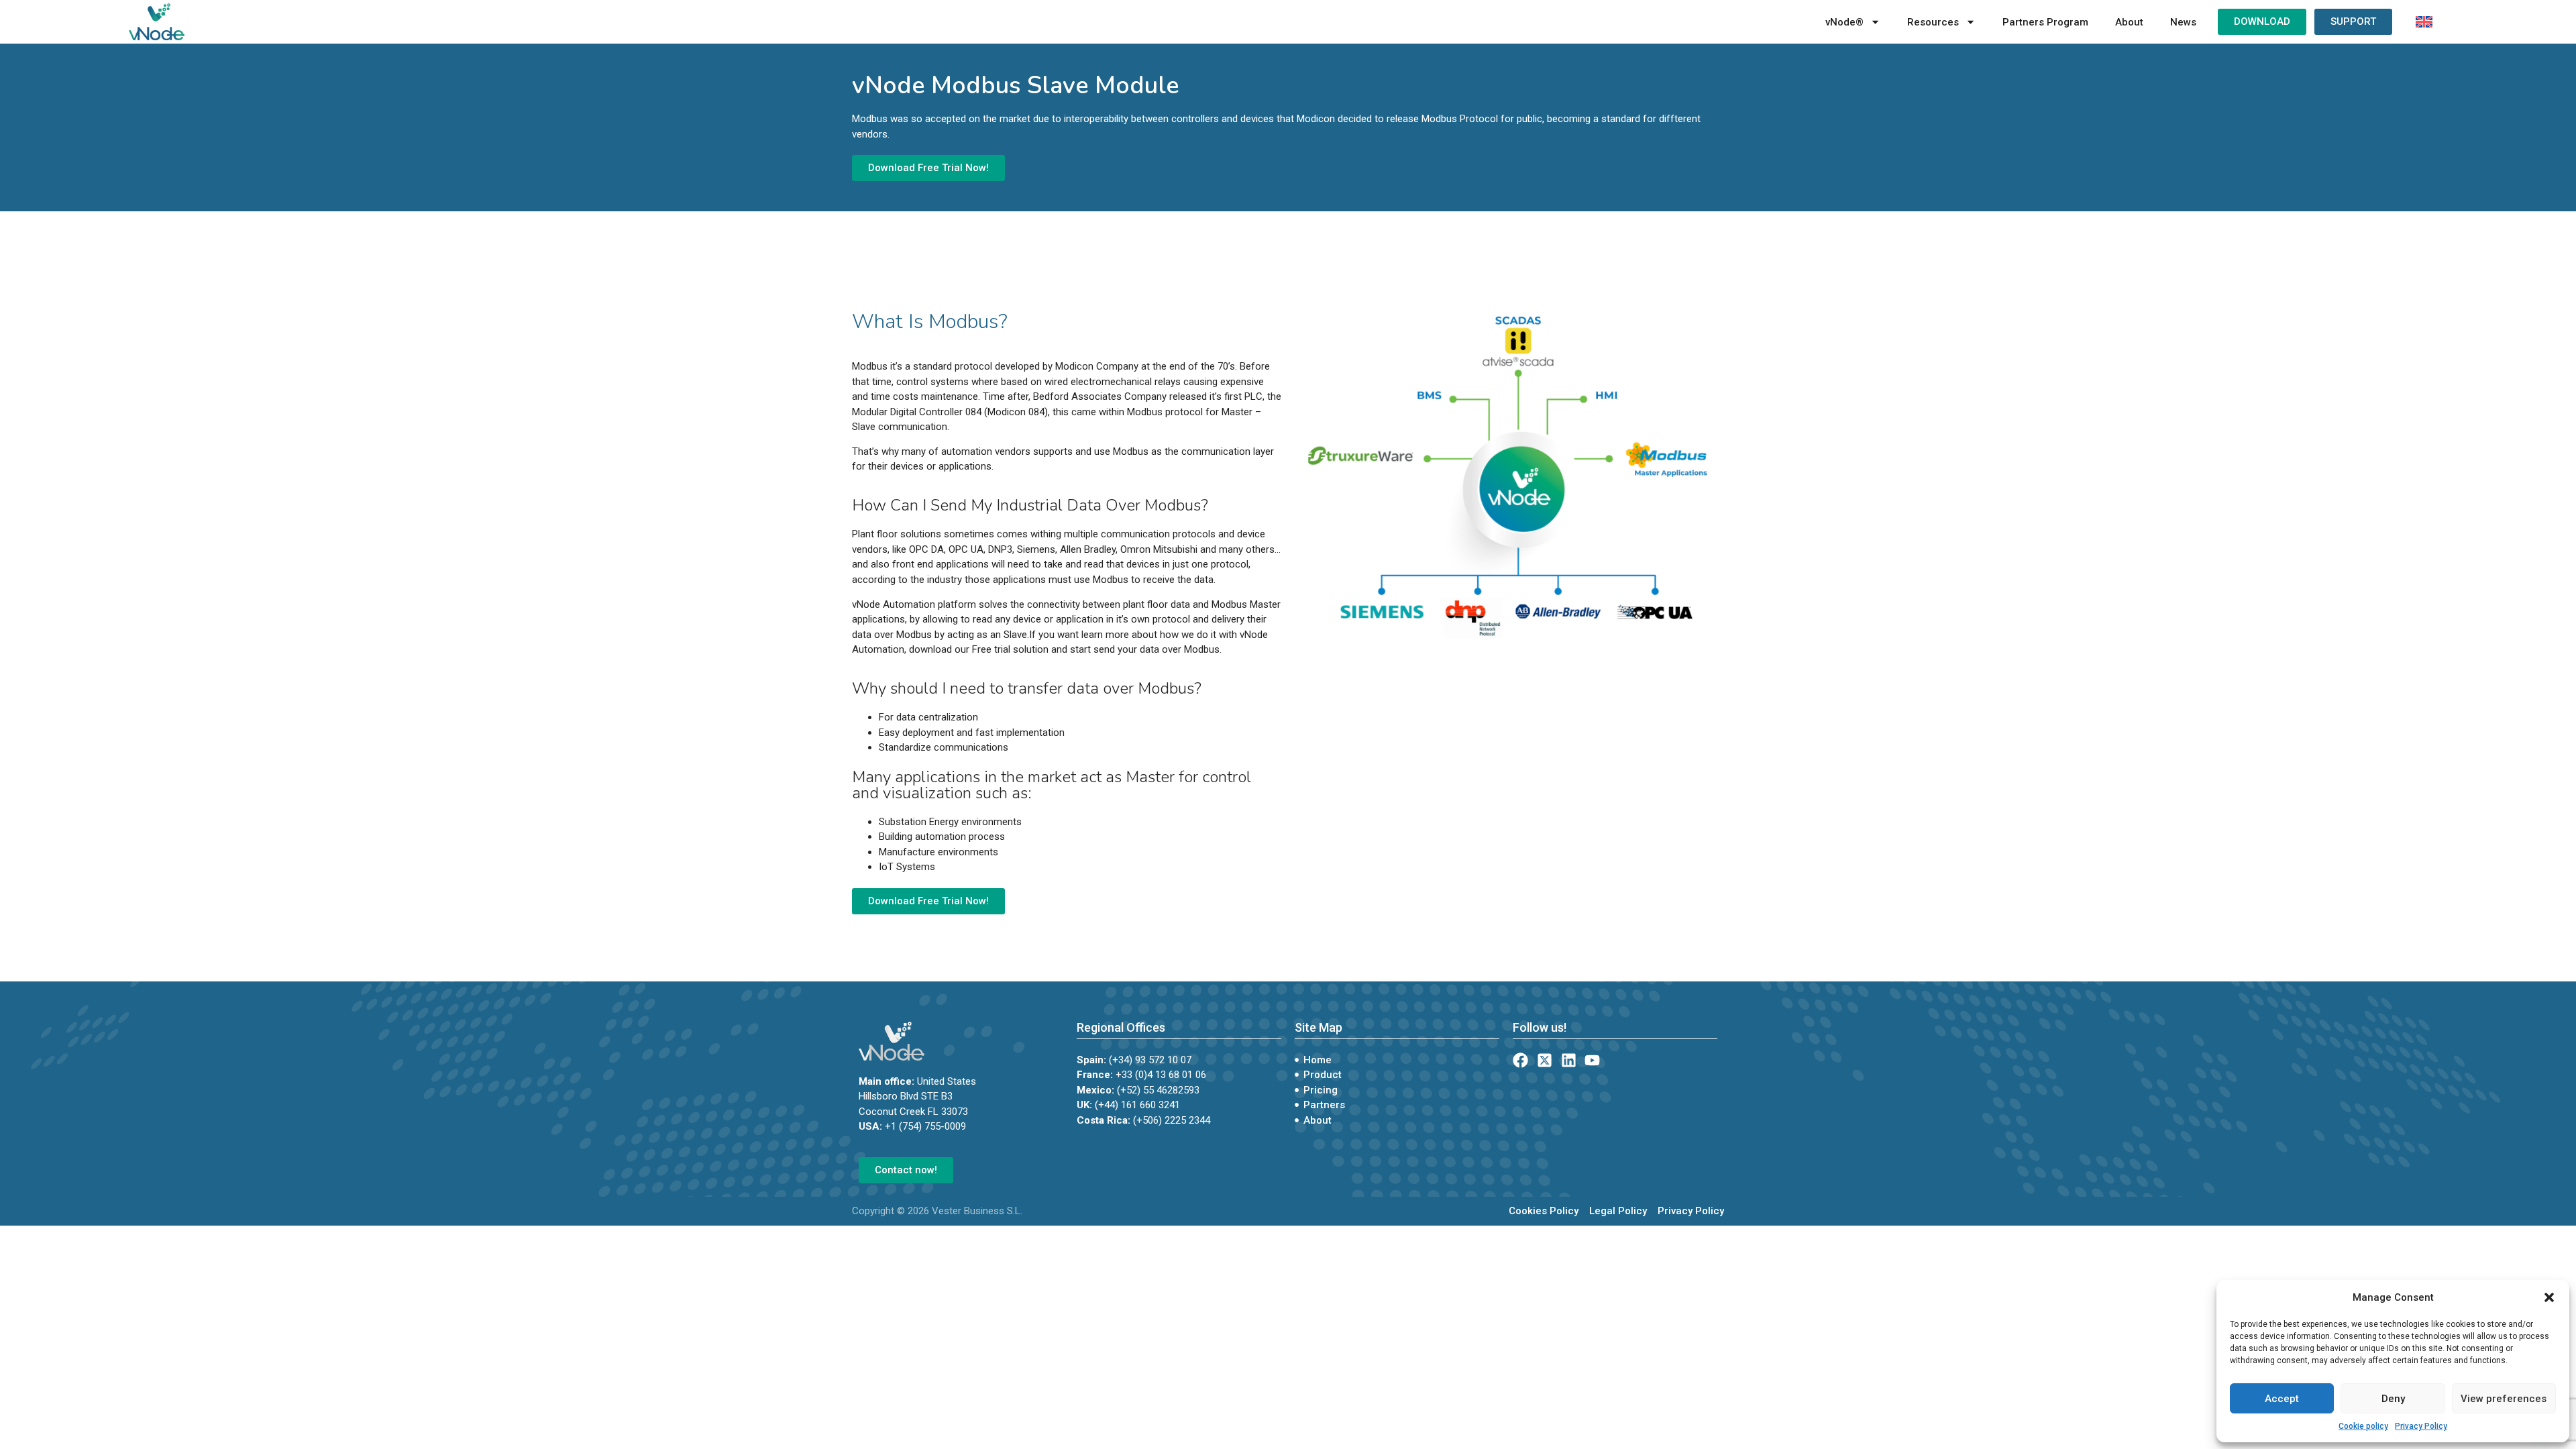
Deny (2393, 1399)
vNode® (1844, 22)
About (2129, 22)
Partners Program (2045, 22)
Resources (1933, 22)
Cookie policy (2363, 1426)
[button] (2549, 1297)
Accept (2282, 1399)
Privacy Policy (2421, 1426)
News (2183, 22)
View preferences (2504, 1399)
